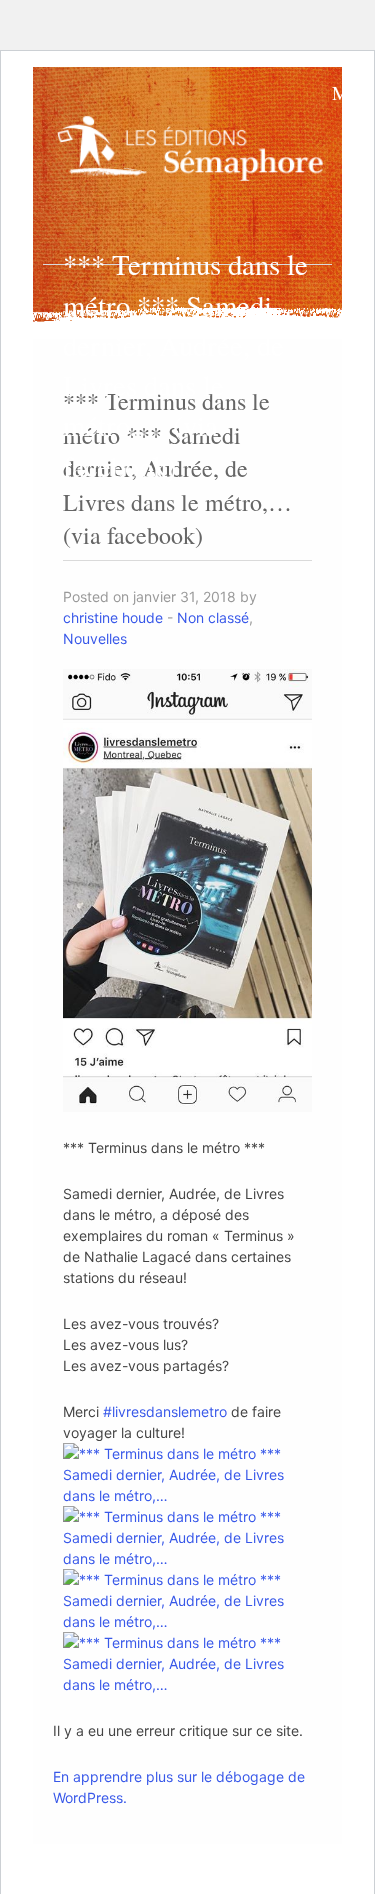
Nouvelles (95, 638)
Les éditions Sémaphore (194, 155)
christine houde (113, 617)
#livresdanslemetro (165, 1411)
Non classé (213, 617)
